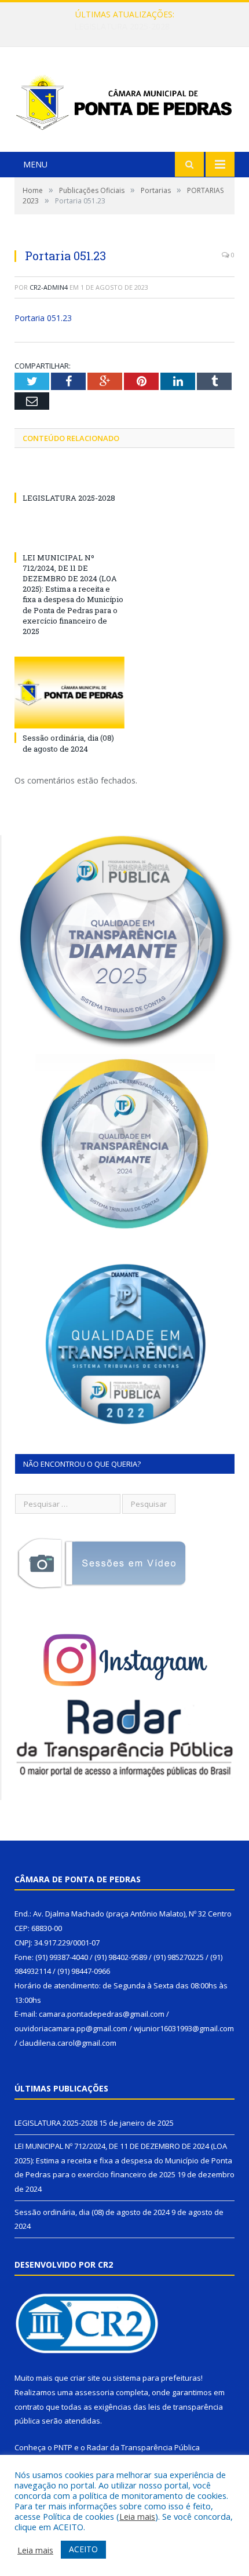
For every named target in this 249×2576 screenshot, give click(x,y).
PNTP (63, 2447)
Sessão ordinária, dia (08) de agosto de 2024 (68, 743)
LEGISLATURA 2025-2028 (69, 498)
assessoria (94, 2392)
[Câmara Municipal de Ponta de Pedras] (124, 101)
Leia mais (137, 2516)
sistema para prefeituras (157, 2378)
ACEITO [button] (83, 2549)
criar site (85, 2378)
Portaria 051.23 (43, 318)
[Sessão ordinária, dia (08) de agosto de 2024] (69, 693)
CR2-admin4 (49, 287)
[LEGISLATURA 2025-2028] (69, 476)
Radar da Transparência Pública (143, 2447)
